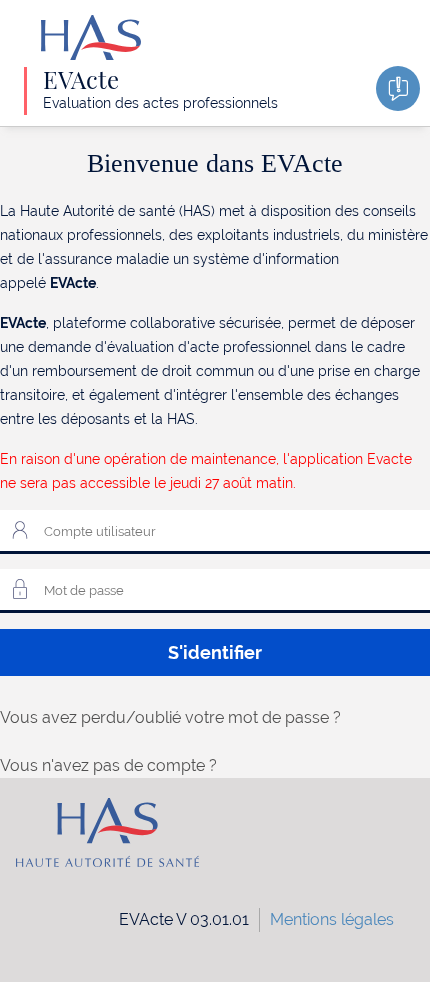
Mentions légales (332, 919)
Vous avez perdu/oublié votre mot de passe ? (170, 717)
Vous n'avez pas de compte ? (108, 765)
